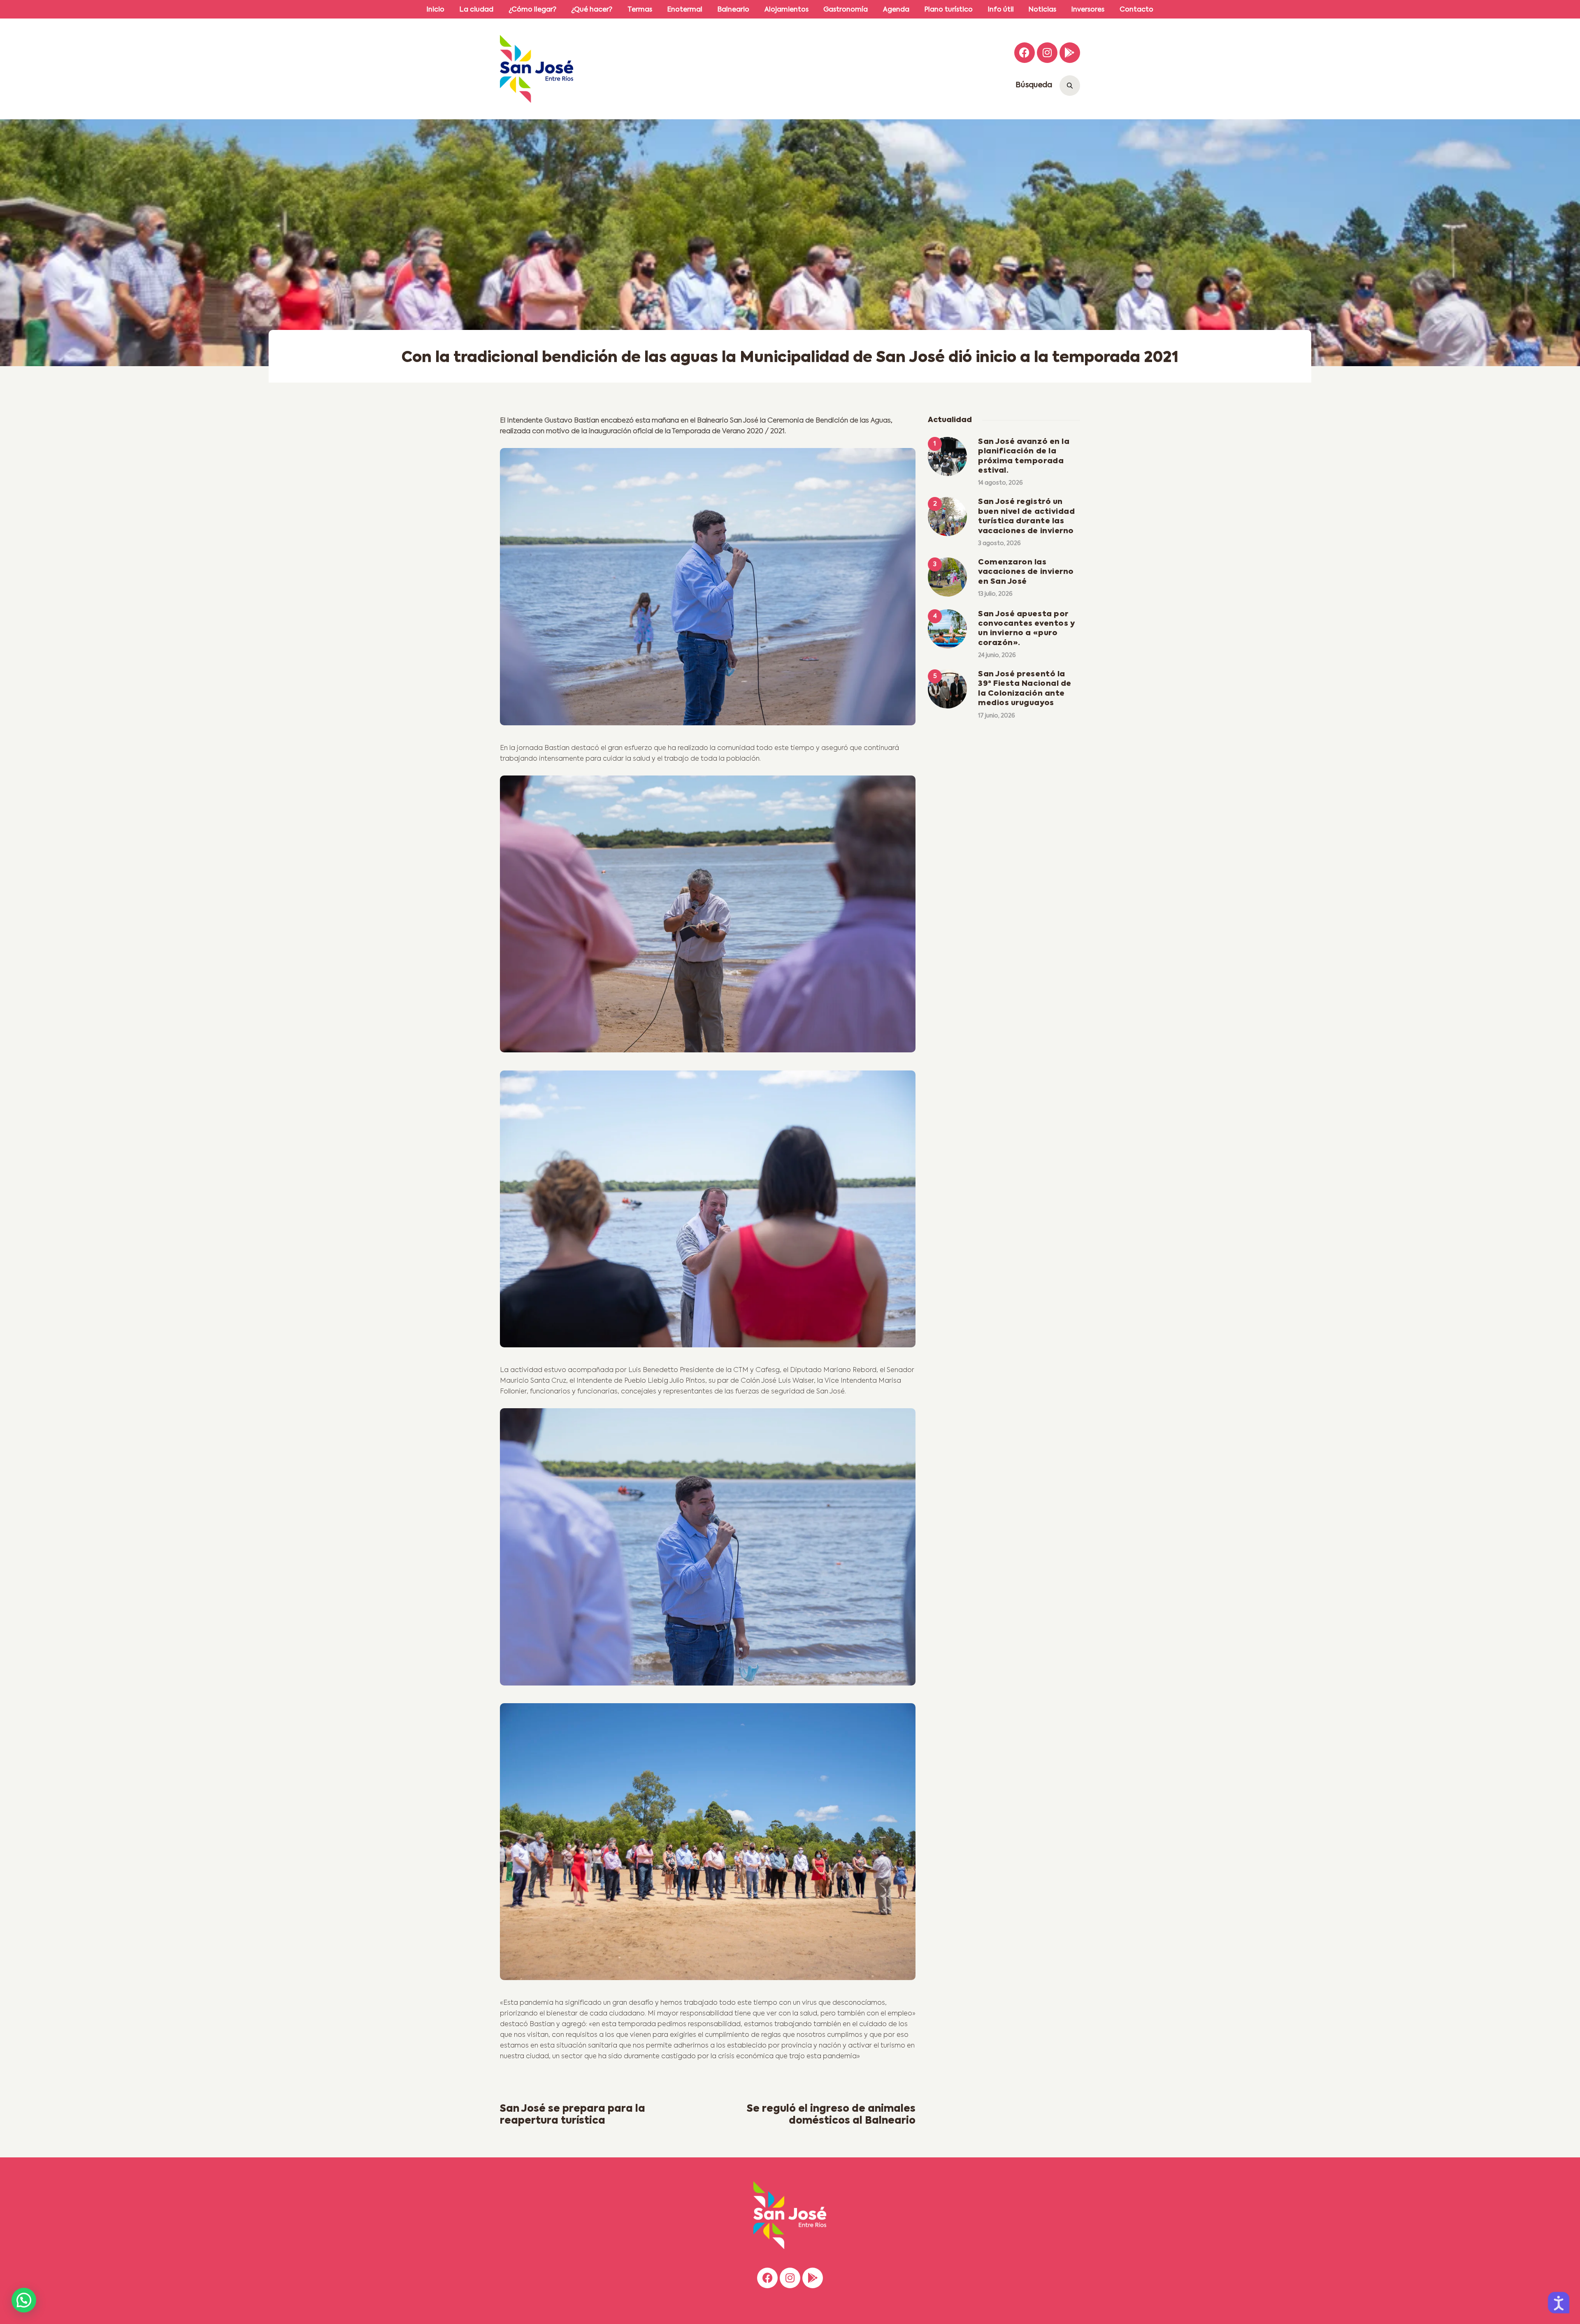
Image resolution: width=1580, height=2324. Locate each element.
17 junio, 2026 (997, 716)
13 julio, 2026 (995, 594)
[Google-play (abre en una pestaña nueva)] (1070, 53)
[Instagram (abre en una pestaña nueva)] (1047, 53)
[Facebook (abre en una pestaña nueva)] (1025, 53)
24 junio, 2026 (997, 655)
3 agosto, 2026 (999, 543)
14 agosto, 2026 (1000, 483)
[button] (24, 2300)
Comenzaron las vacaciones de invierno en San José (1026, 572)
